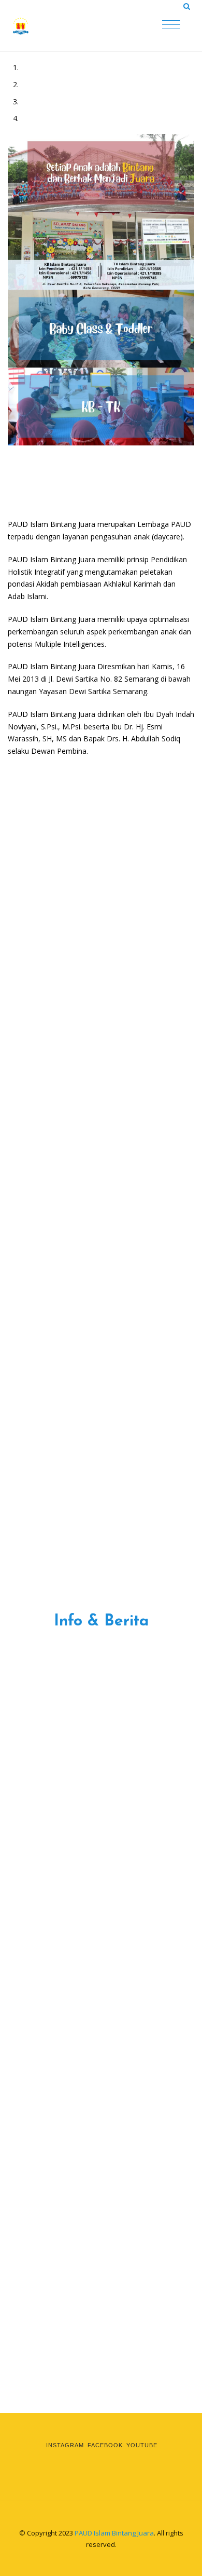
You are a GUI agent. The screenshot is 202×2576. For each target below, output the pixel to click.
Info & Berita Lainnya (101, 1680)
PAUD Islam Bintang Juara (114, 2533)
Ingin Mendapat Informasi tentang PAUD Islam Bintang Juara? (101, 2382)
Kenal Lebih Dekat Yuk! (121, 1242)
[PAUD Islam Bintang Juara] (62, 26)
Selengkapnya (61, 787)
